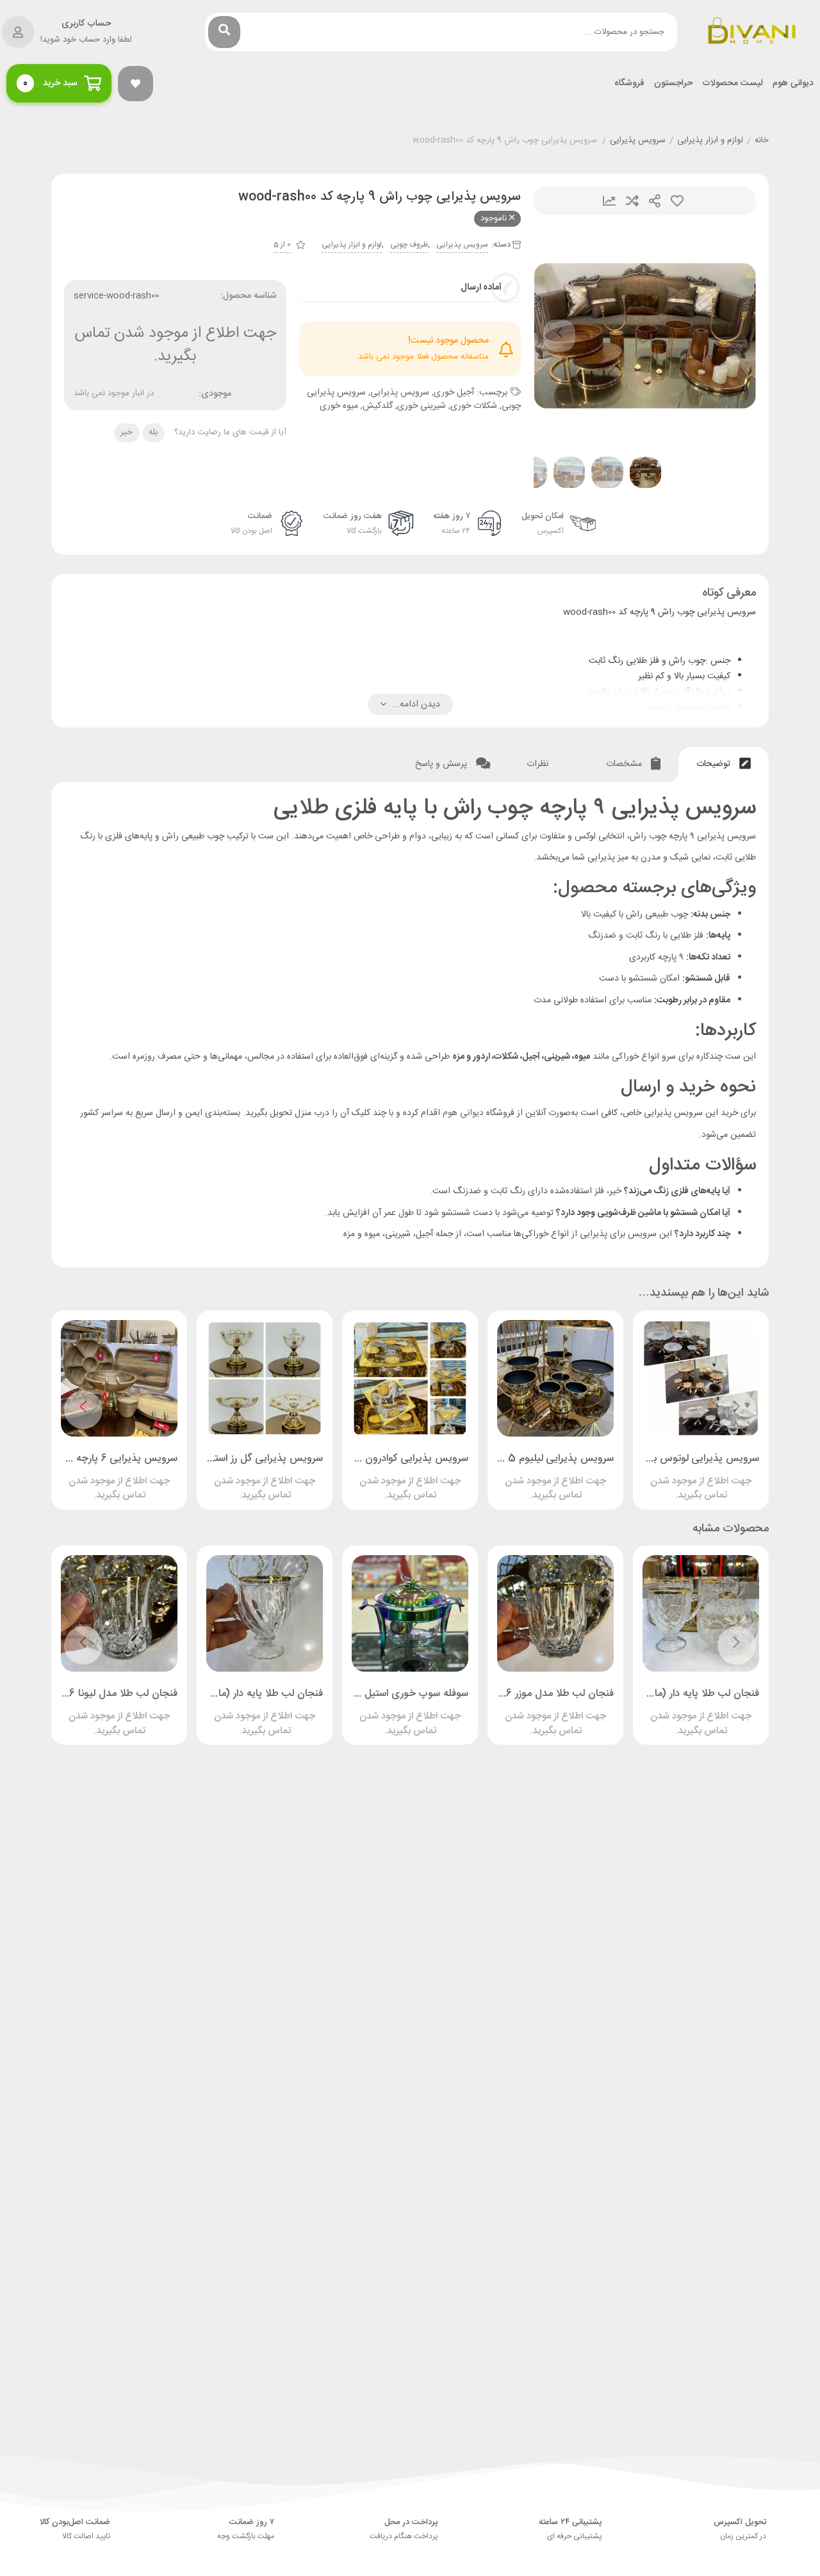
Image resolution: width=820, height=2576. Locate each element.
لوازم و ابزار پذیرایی (710, 141)
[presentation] (559, 336)
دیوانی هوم (793, 84)
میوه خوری (339, 406)
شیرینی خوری (422, 406)
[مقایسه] (689, 1476)
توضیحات (715, 764)
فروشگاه (629, 84)
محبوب (677, 201)
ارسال (655, 201)
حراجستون (673, 84)
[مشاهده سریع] (713, 1476)
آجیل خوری (454, 393)
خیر (127, 432)
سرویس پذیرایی (638, 141)
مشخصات (625, 764)
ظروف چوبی (409, 245)
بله (153, 432)
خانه (762, 141)
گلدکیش (378, 406)
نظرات (539, 764)
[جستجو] (224, 32)
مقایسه (632, 201)
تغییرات (609, 201)
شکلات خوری (474, 406)
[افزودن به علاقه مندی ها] (664, 1476)
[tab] (724, 764)
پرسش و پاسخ (442, 764)
